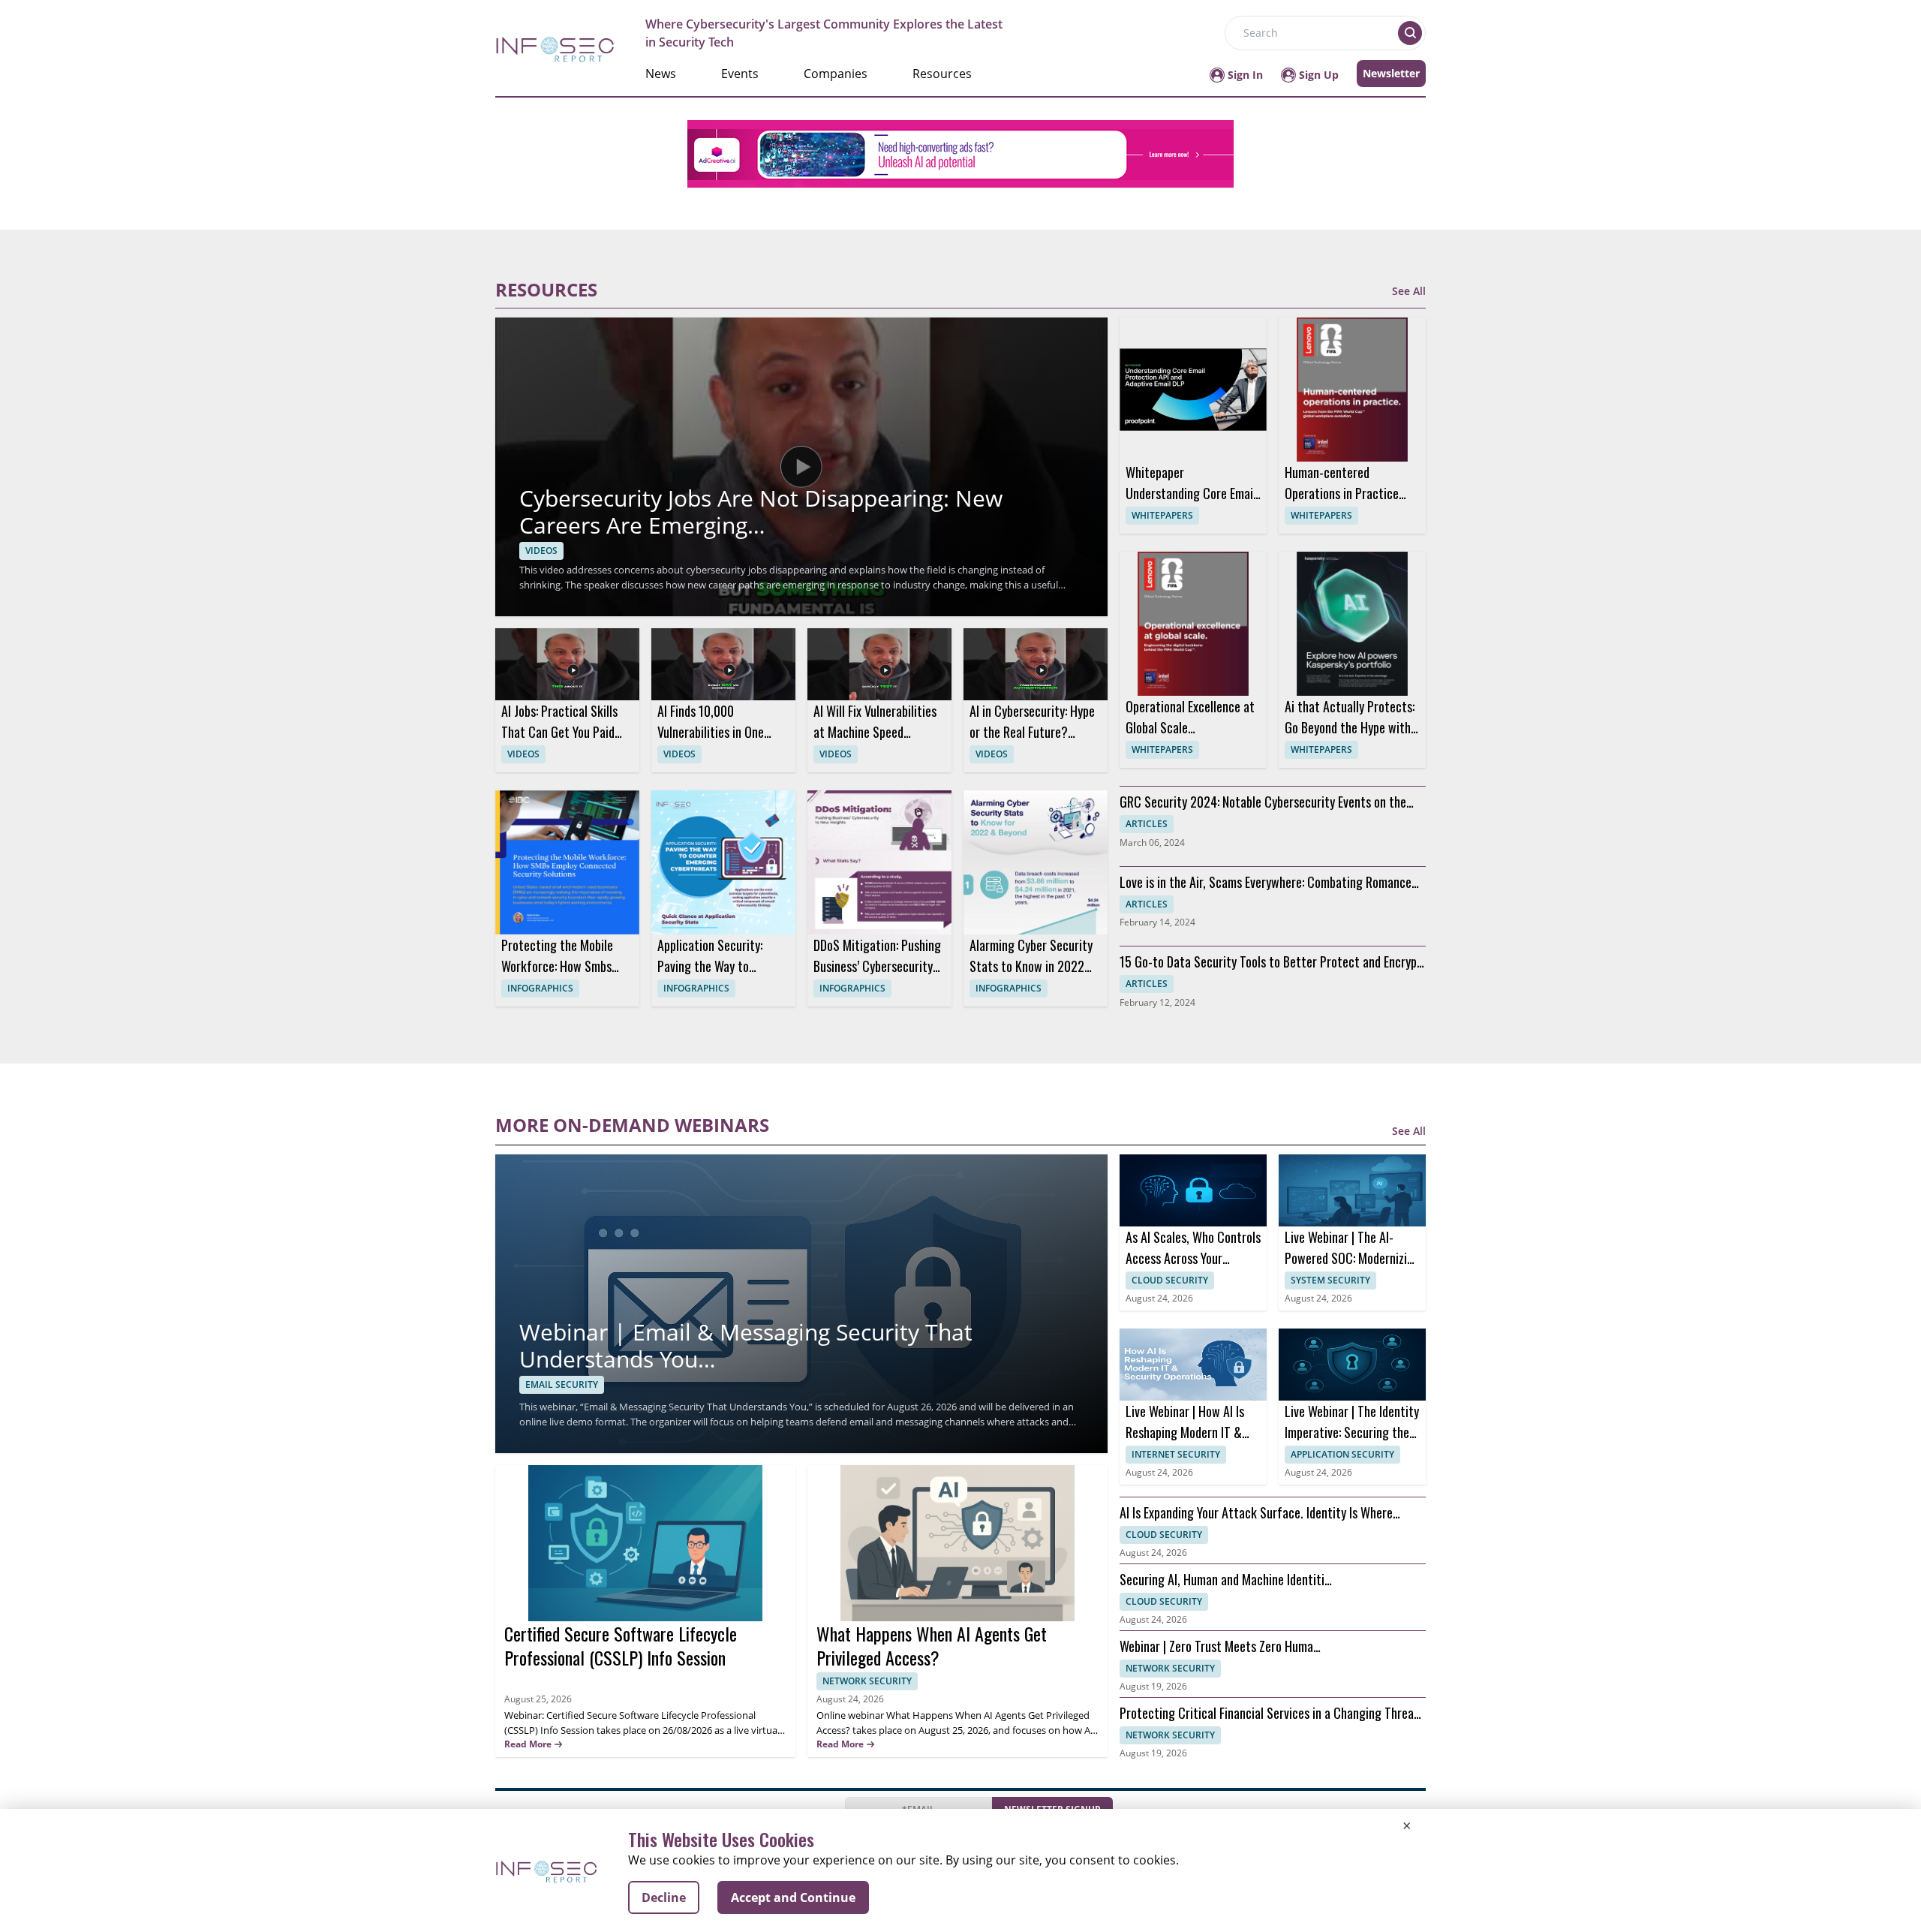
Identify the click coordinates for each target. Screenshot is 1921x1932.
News (661, 74)
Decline (664, 1897)
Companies (836, 74)
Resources (942, 74)
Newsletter (1391, 73)
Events (740, 74)
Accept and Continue (793, 1897)
